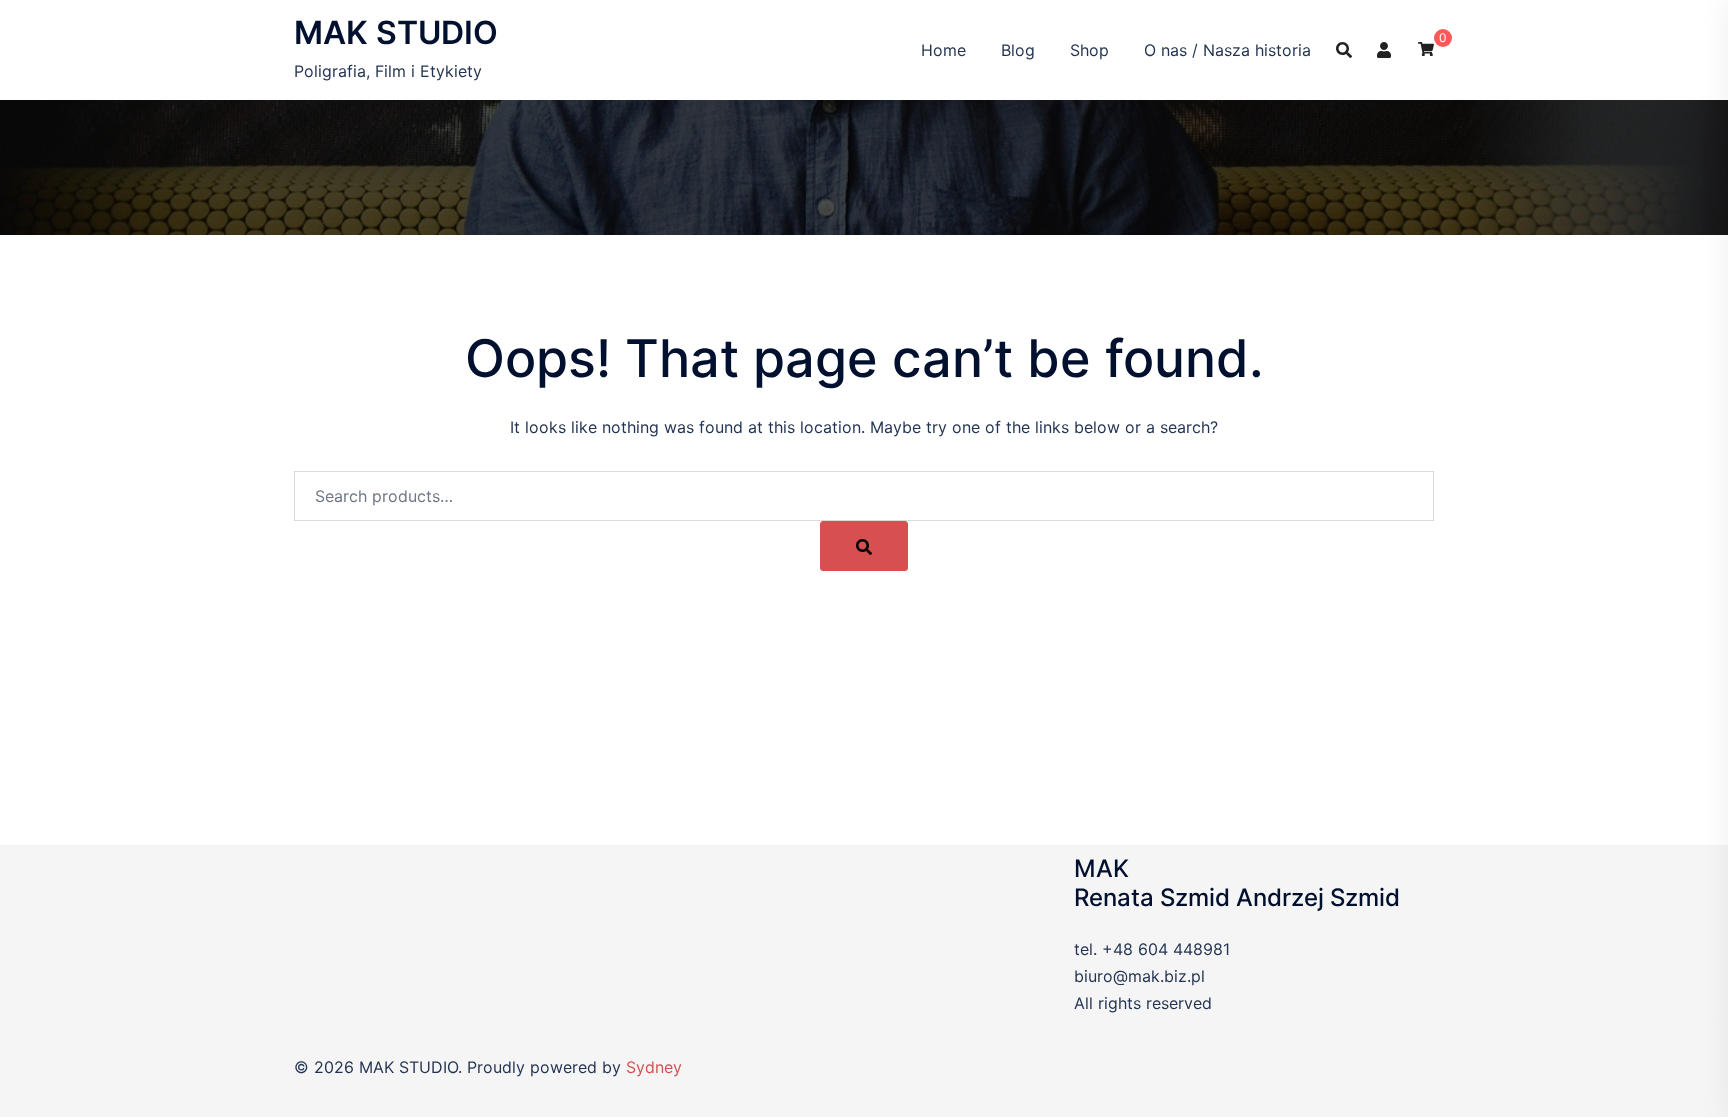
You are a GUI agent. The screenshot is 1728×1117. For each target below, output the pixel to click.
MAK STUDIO (396, 32)
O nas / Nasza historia (1227, 50)
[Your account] (1385, 49)
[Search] (864, 546)
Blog (1018, 50)
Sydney (654, 1067)
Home (943, 50)
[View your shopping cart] (1426, 47)
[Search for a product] (1344, 50)
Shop (1089, 50)
